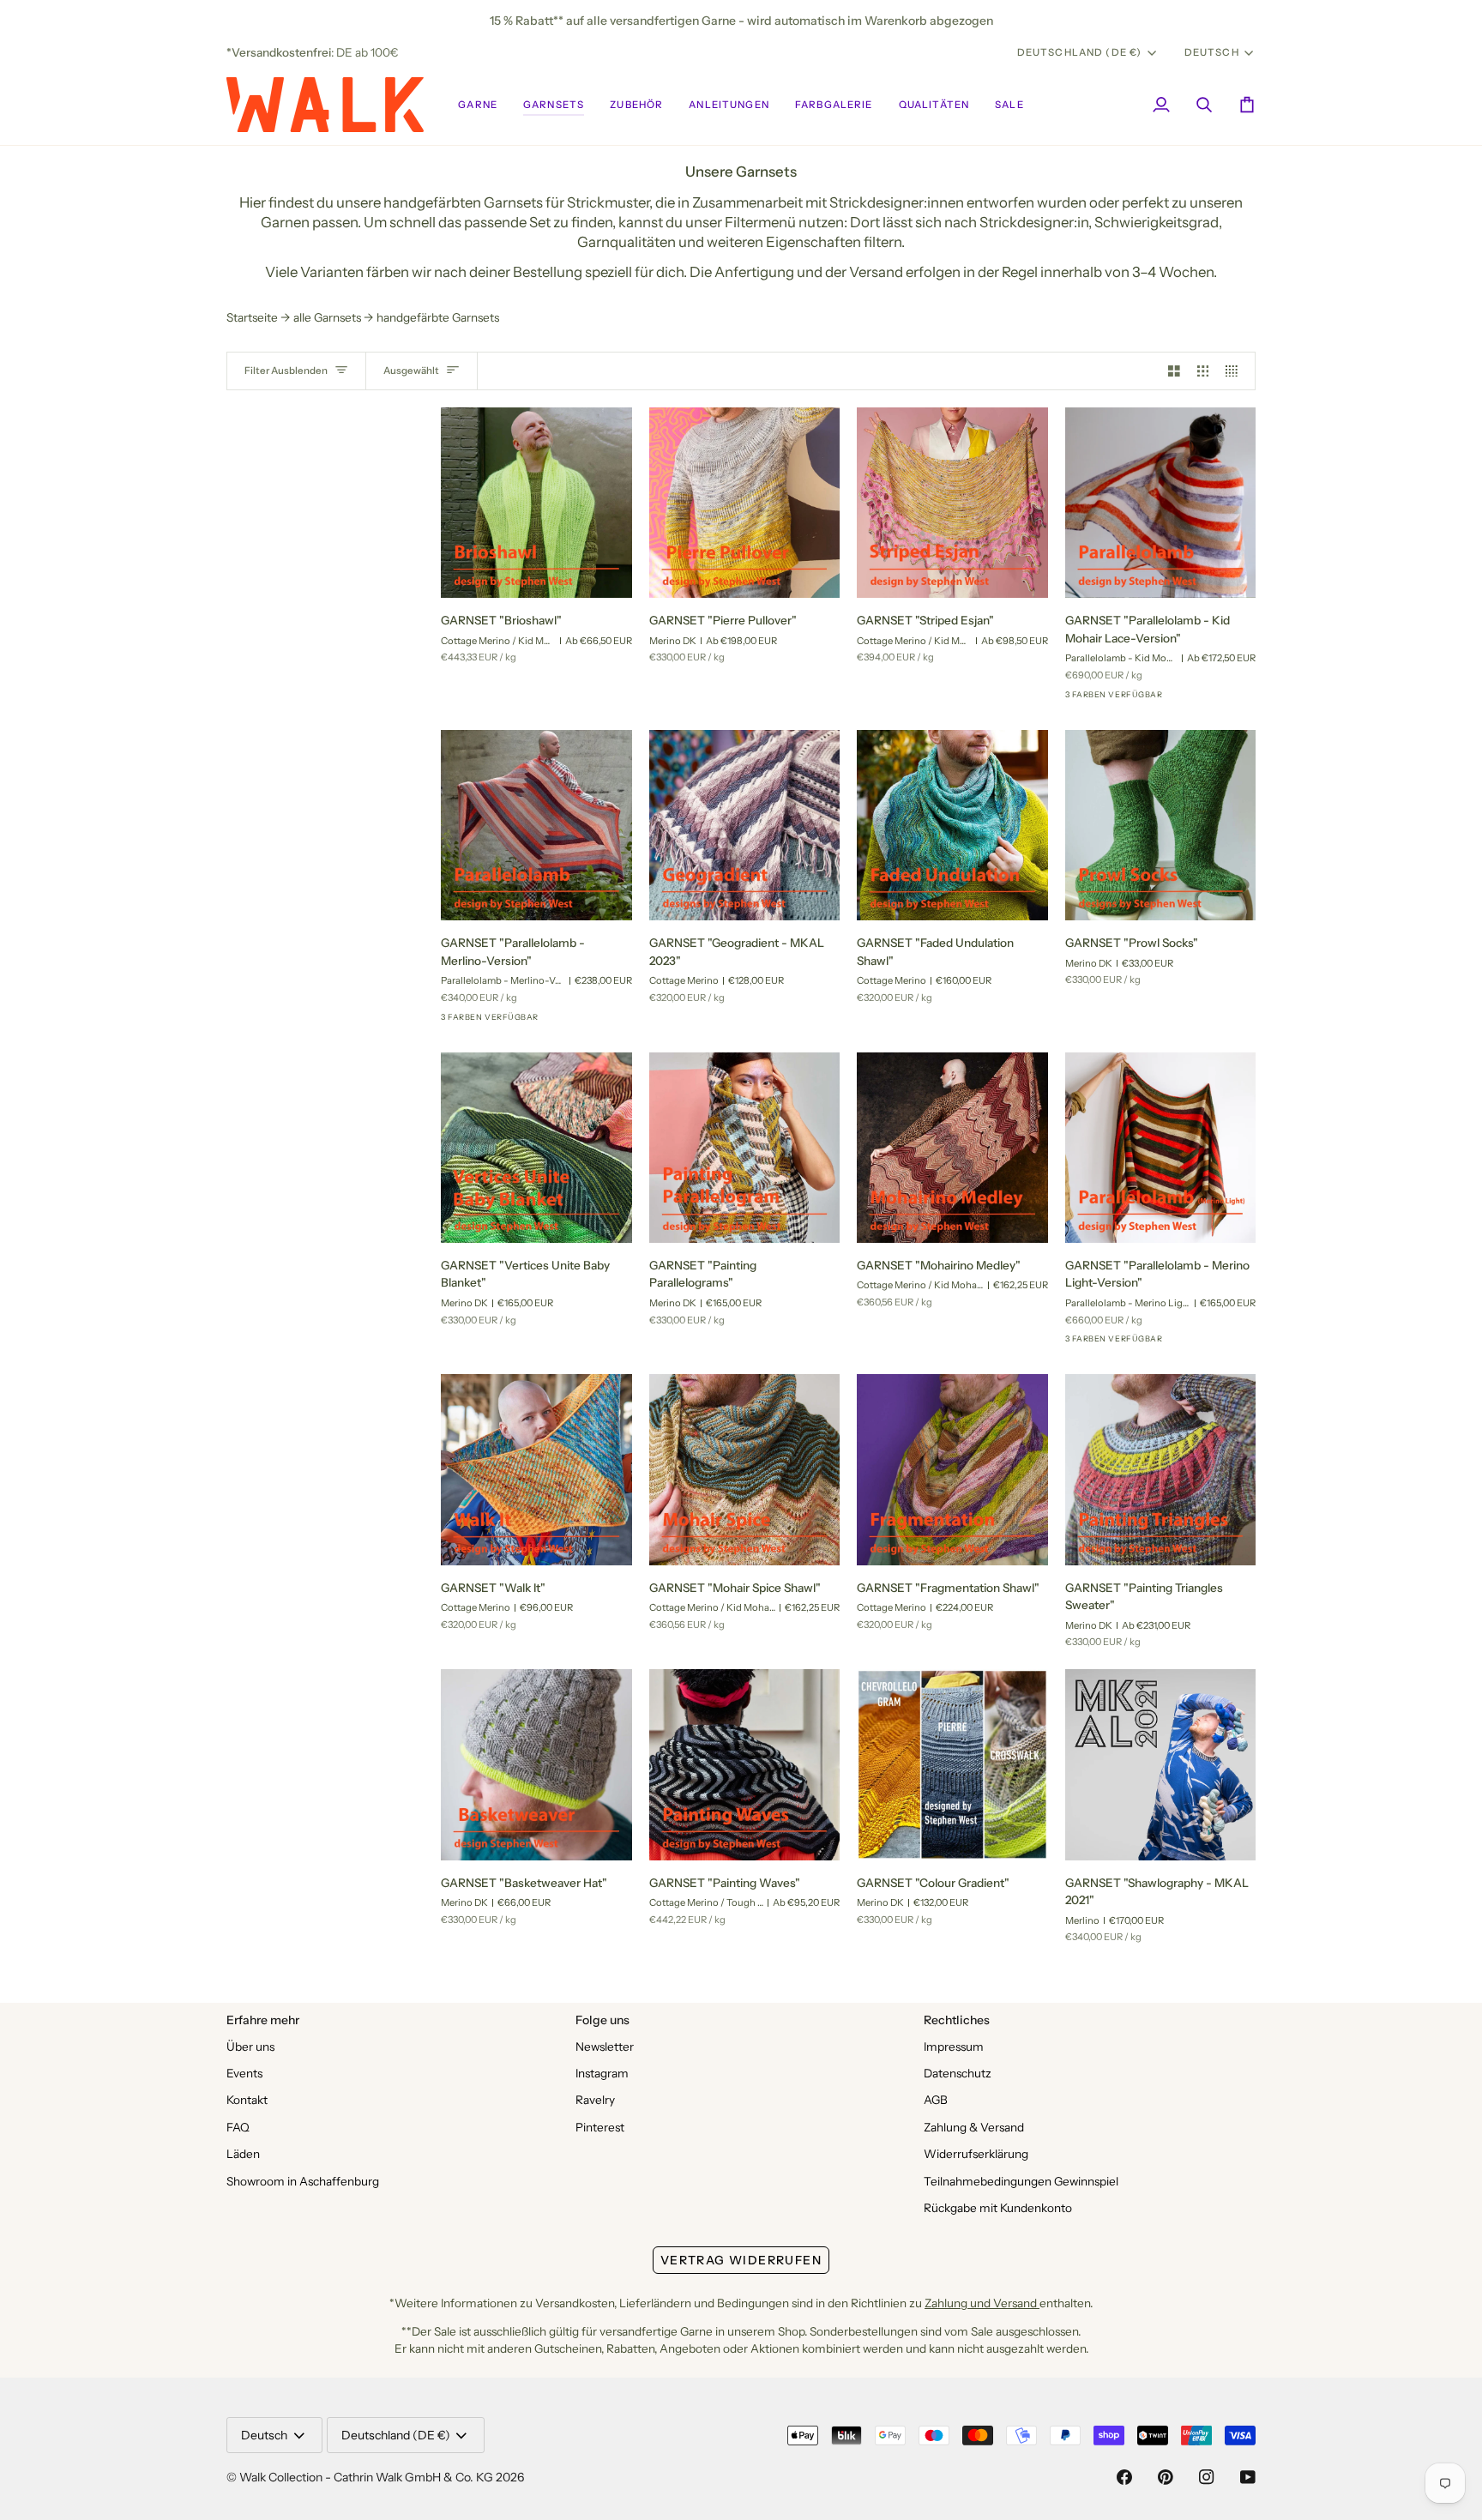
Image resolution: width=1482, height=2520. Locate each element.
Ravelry (595, 2100)
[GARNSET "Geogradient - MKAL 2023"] (745, 826)
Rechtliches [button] (957, 2020)
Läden (243, 2154)
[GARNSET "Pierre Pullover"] (745, 503)
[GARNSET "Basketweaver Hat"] (536, 1765)
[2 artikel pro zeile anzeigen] (1174, 371)
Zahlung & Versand (974, 2127)
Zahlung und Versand (982, 2303)
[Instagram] (1207, 2477)
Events (244, 2073)
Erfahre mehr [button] (263, 2020)
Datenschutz (958, 2073)
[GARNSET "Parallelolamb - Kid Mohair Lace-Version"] (1161, 503)
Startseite (252, 317)
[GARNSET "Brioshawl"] (536, 503)
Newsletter (605, 2047)
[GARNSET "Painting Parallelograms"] (745, 1148)
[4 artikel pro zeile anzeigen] (1236, 371)
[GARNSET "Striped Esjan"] (952, 503)
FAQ (238, 2127)
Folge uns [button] (602, 2020)
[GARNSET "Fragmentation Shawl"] (952, 1470)
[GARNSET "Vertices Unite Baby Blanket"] (536, 1148)
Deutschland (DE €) (1080, 52)
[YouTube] (1248, 2477)
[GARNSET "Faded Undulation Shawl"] (952, 826)
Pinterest (600, 2127)
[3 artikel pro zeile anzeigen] (1203, 371)
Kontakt (247, 2100)
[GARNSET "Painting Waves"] (745, 1765)
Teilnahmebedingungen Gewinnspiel (1021, 2181)
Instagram (602, 2073)
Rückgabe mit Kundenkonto (998, 2208)
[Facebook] (1124, 2477)
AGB (936, 2100)
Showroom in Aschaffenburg (303, 2181)
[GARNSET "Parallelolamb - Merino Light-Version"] (1161, 1148)
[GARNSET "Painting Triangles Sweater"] (1161, 1470)
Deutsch (1212, 52)
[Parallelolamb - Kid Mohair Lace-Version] (1076, 700)
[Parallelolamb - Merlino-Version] (1107, 700)
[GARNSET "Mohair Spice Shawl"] (745, 1470)
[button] (478, 105)
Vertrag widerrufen (741, 2260)
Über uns (250, 2047)
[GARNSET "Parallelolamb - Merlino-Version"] (536, 826)
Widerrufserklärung (976, 2154)
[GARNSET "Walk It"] (536, 1470)
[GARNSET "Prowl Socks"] (1161, 826)
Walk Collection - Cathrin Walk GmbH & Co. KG (366, 2477)
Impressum (954, 2047)
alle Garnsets (327, 317)
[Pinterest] (1166, 2477)
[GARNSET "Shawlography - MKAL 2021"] (1161, 1765)
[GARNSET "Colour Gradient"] (952, 1765)
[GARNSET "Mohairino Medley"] (952, 1148)
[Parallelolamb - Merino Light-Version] (1138, 700)
